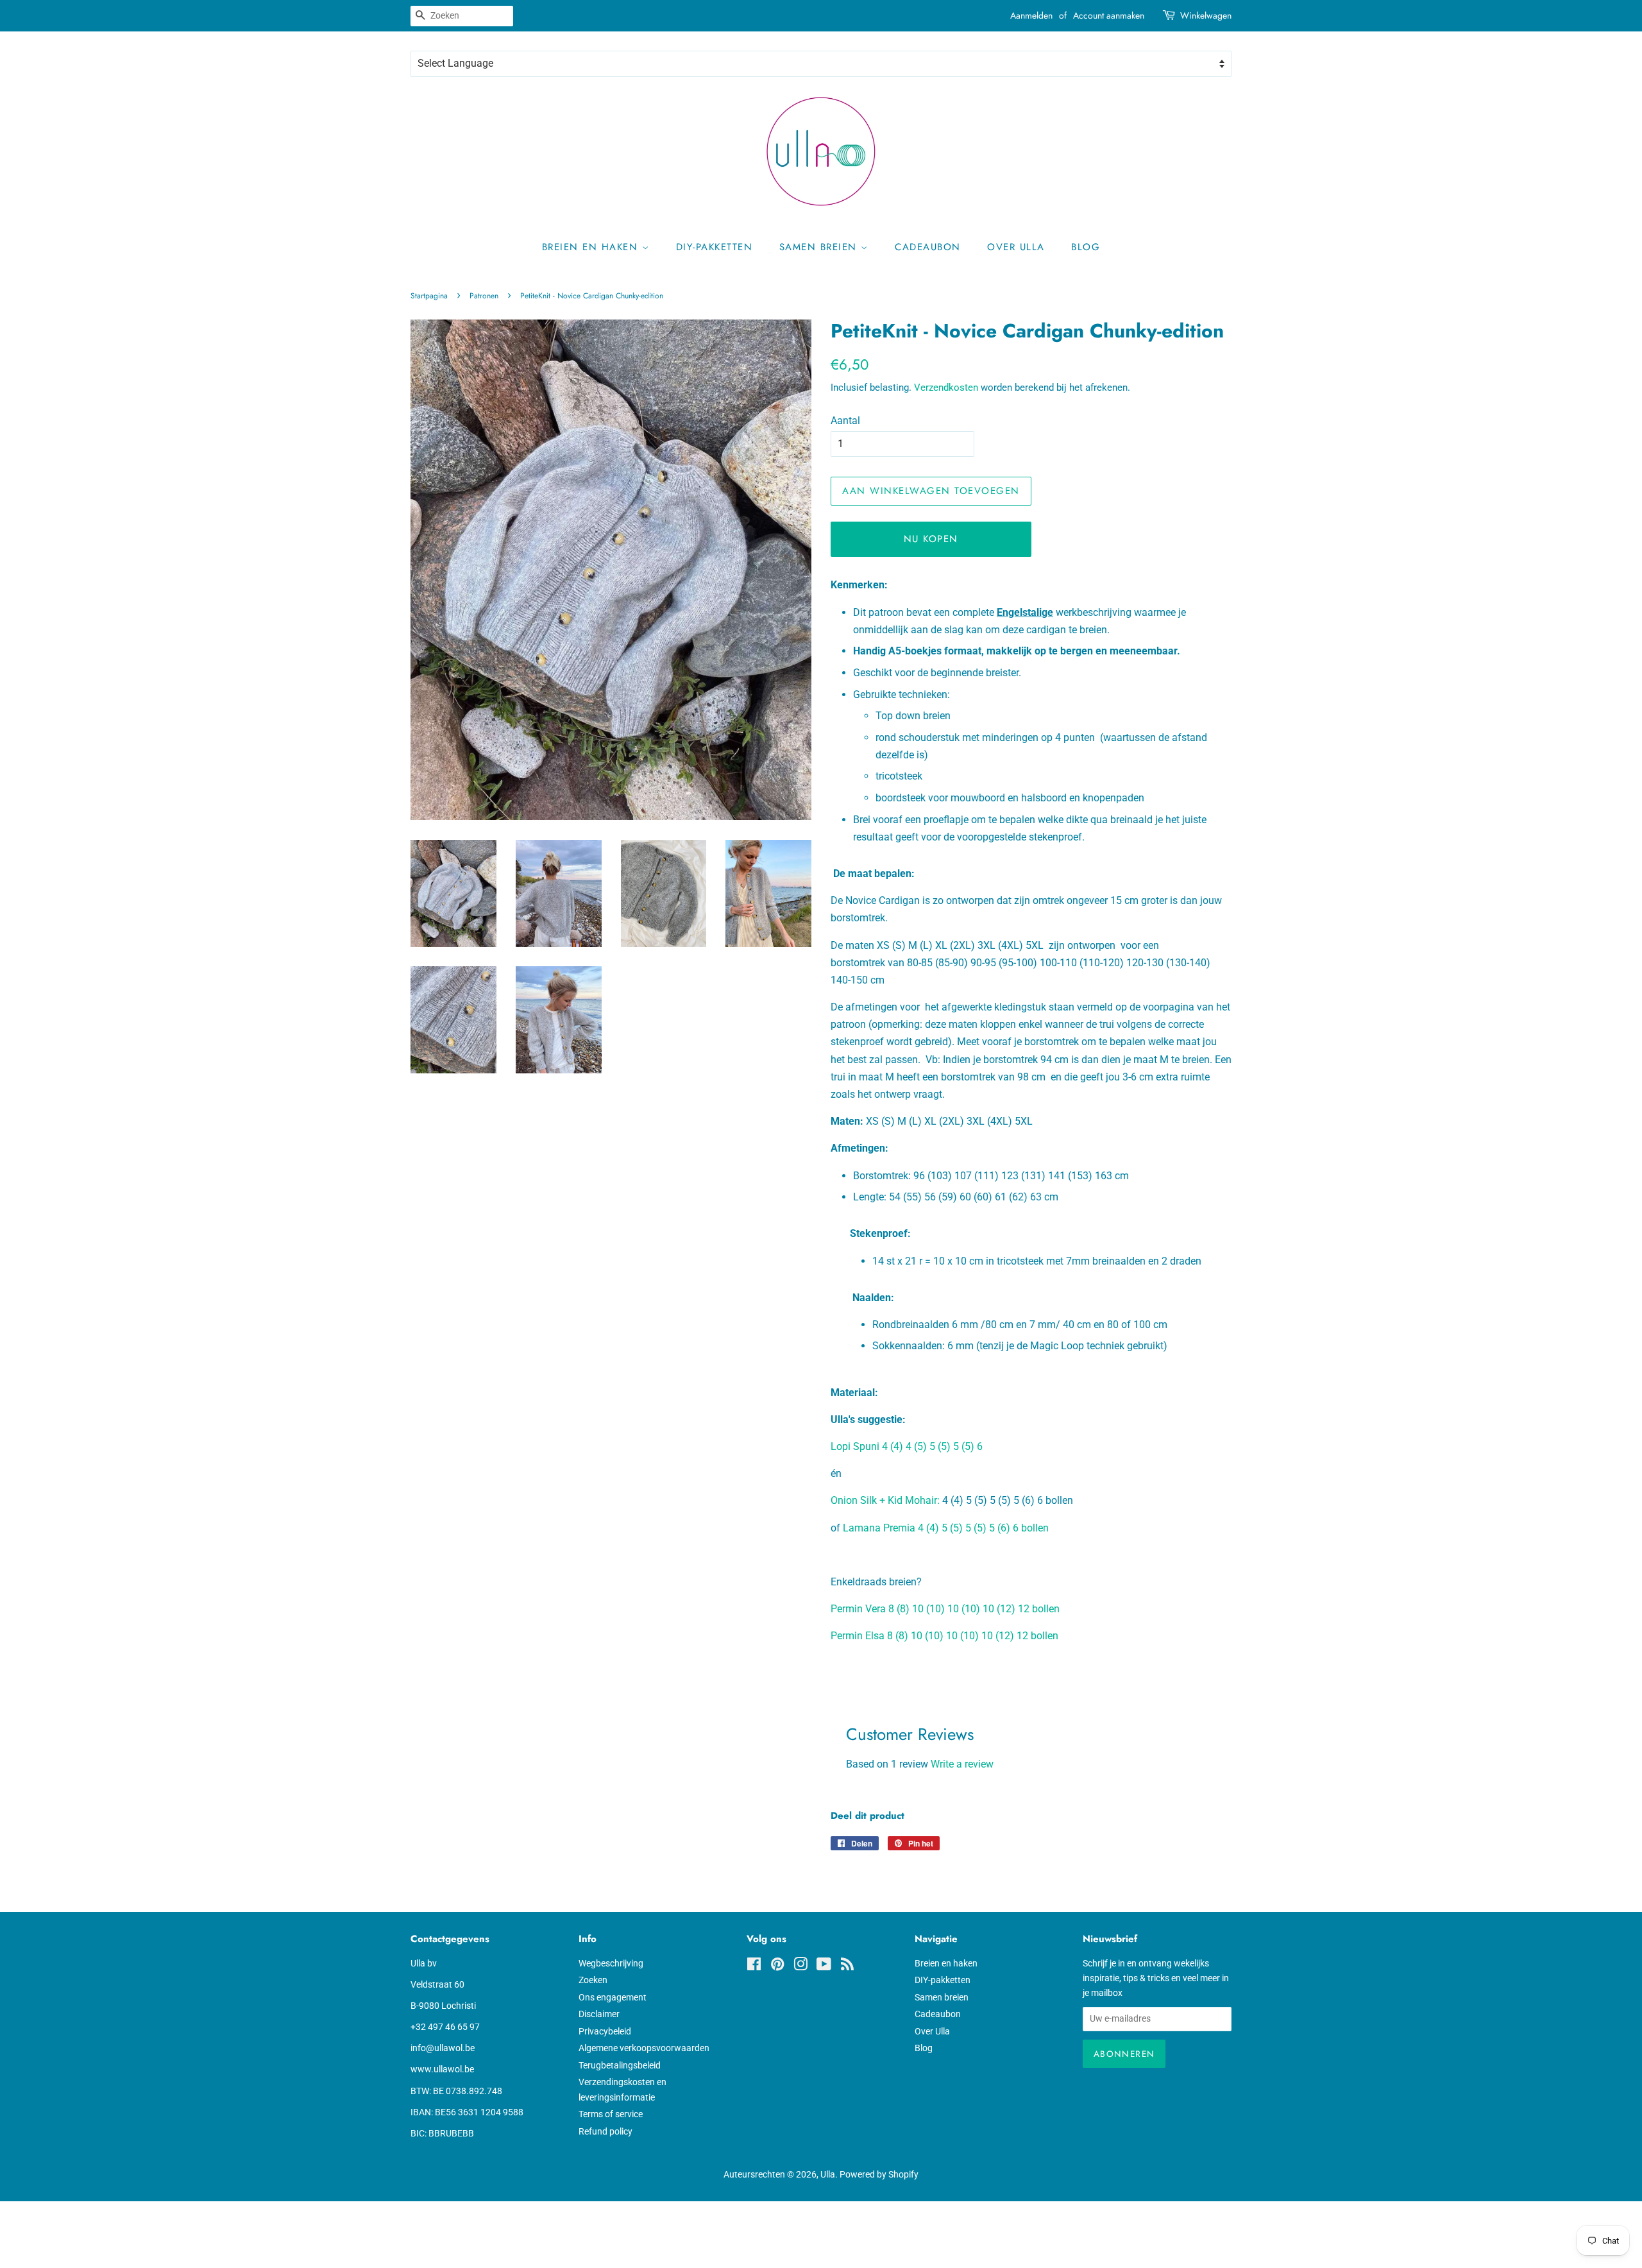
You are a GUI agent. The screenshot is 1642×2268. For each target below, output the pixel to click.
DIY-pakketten (715, 247)
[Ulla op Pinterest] (777, 1966)
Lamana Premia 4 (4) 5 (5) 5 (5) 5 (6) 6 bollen (944, 1528)
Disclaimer (599, 2014)
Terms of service (611, 2114)
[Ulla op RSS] (847, 1966)
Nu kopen (931, 539)
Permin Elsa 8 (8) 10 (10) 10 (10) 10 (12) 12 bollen (944, 1636)
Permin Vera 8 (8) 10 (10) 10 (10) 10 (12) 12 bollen (945, 1609)
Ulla (828, 2174)
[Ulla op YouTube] (824, 1966)
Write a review (962, 1764)
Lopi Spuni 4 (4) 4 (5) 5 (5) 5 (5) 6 (907, 1446)
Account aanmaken (1109, 15)
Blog (1086, 247)
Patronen (484, 296)
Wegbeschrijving (611, 1963)
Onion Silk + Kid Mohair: (885, 1500)
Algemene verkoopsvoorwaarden (644, 2048)
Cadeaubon (928, 247)
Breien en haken (592, 247)
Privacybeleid (605, 2031)
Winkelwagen (1206, 15)
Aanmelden (1031, 15)
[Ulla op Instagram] (800, 1966)
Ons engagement (613, 1997)
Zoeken (593, 1980)
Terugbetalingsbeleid (620, 2065)
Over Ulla (1016, 247)
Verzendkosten (946, 388)
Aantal (845, 421)
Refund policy (605, 2131)
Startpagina (429, 296)
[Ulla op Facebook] (754, 1966)
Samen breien (820, 247)
